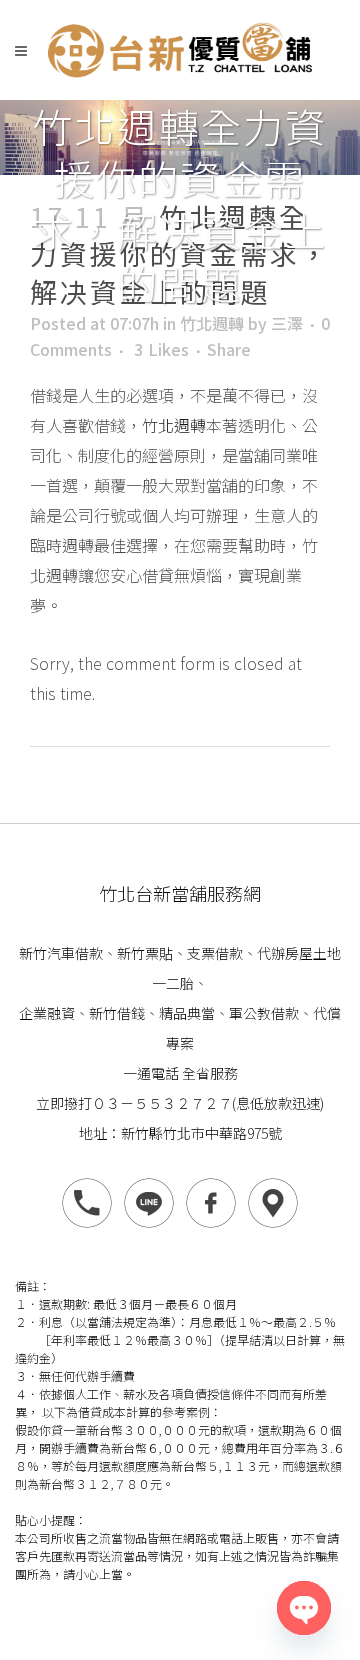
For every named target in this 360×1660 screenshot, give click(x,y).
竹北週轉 (212, 323)
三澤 (287, 323)
